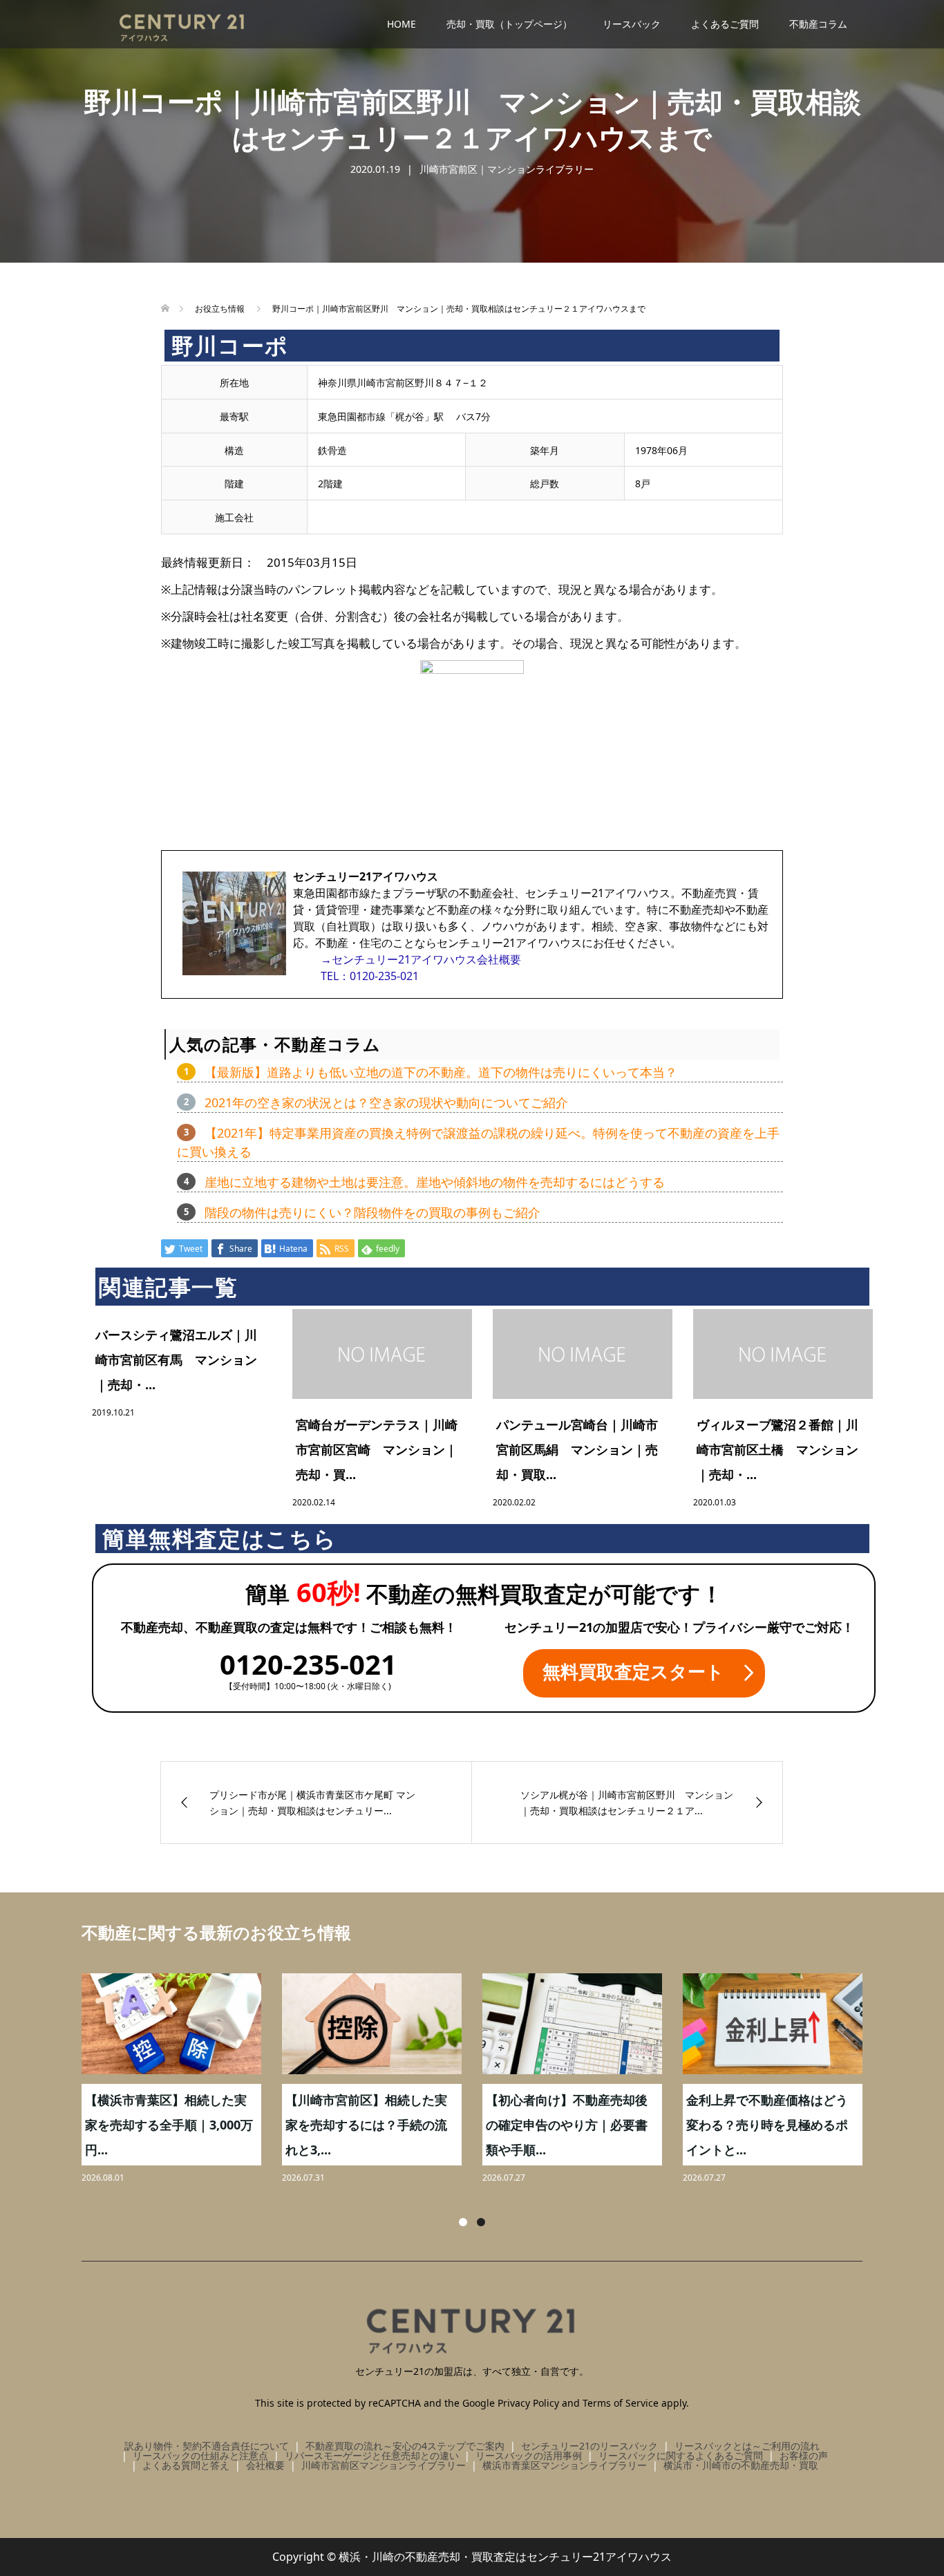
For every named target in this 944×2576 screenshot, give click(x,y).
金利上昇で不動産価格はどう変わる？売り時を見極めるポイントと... (767, 2125)
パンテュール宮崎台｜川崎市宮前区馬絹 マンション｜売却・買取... (577, 1449)
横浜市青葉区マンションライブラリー (565, 2465)
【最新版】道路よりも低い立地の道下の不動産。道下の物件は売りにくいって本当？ (441, 1072)
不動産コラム (818, 24)
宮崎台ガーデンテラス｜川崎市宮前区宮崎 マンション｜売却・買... (377, 1449)
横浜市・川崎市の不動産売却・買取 (741, 2465)
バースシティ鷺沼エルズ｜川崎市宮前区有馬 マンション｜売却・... (176, 1360)
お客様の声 (804, 2455)
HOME (402, 24)
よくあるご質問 (725, 24)
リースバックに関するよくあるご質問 (681, 2455)
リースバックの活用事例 (529, 2455)
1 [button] (463, 2222)
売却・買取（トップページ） (509, 24)
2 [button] (481, 2222)
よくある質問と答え (186, 2465)
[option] (482, 2080)
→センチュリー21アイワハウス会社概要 (421, 959)
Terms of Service (621, 2403)
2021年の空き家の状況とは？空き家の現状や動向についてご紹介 (386, 1102)
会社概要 (265, 2465)
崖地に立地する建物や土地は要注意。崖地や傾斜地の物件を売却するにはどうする (435, 1182)
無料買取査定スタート (633, 1671)
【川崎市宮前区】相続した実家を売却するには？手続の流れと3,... (366, 2125)
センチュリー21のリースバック (589, 2446)
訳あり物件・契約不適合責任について (207, 2446)
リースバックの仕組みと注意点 (200, 2455)
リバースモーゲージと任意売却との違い (372, 2455)
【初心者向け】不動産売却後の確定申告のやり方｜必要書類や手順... (567, 2125)
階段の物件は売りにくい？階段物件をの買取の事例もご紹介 (372, 1212)
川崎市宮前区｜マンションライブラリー (507, 169)
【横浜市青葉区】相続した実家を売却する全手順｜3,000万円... (169, 2125)
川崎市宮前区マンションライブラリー (384, 2465)
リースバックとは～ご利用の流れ (747, 2446)
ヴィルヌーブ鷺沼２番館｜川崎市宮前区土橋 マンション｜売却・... (777, 1449)
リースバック (632, 24)
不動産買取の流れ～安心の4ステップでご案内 (405, 2446)
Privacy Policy (528, 2403)
